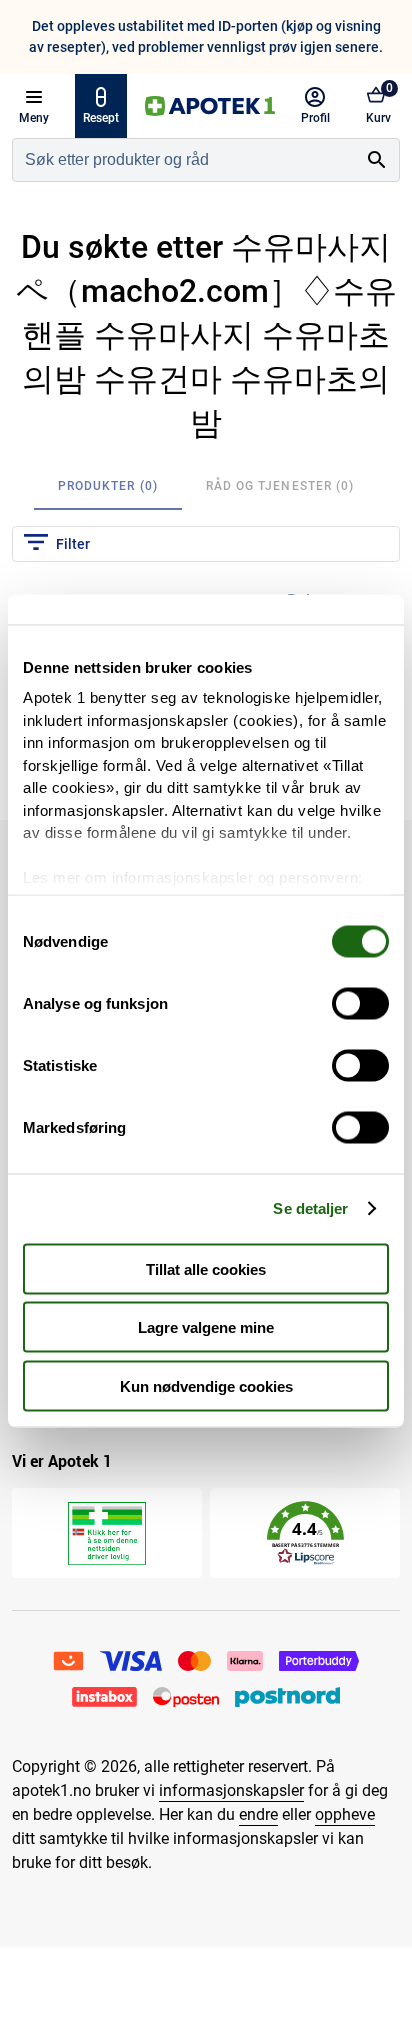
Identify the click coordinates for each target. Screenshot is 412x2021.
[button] (305, 1533)
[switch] (360, 1003)
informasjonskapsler (231, 1790)
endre (258, 1814)
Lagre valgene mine (206, 1327)
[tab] (108, 486)
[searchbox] (184, 160)
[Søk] (377, 160)
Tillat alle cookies (206, 1268)
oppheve (345, 1814)
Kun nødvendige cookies (206, 1385)
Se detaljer (310, 1208)
